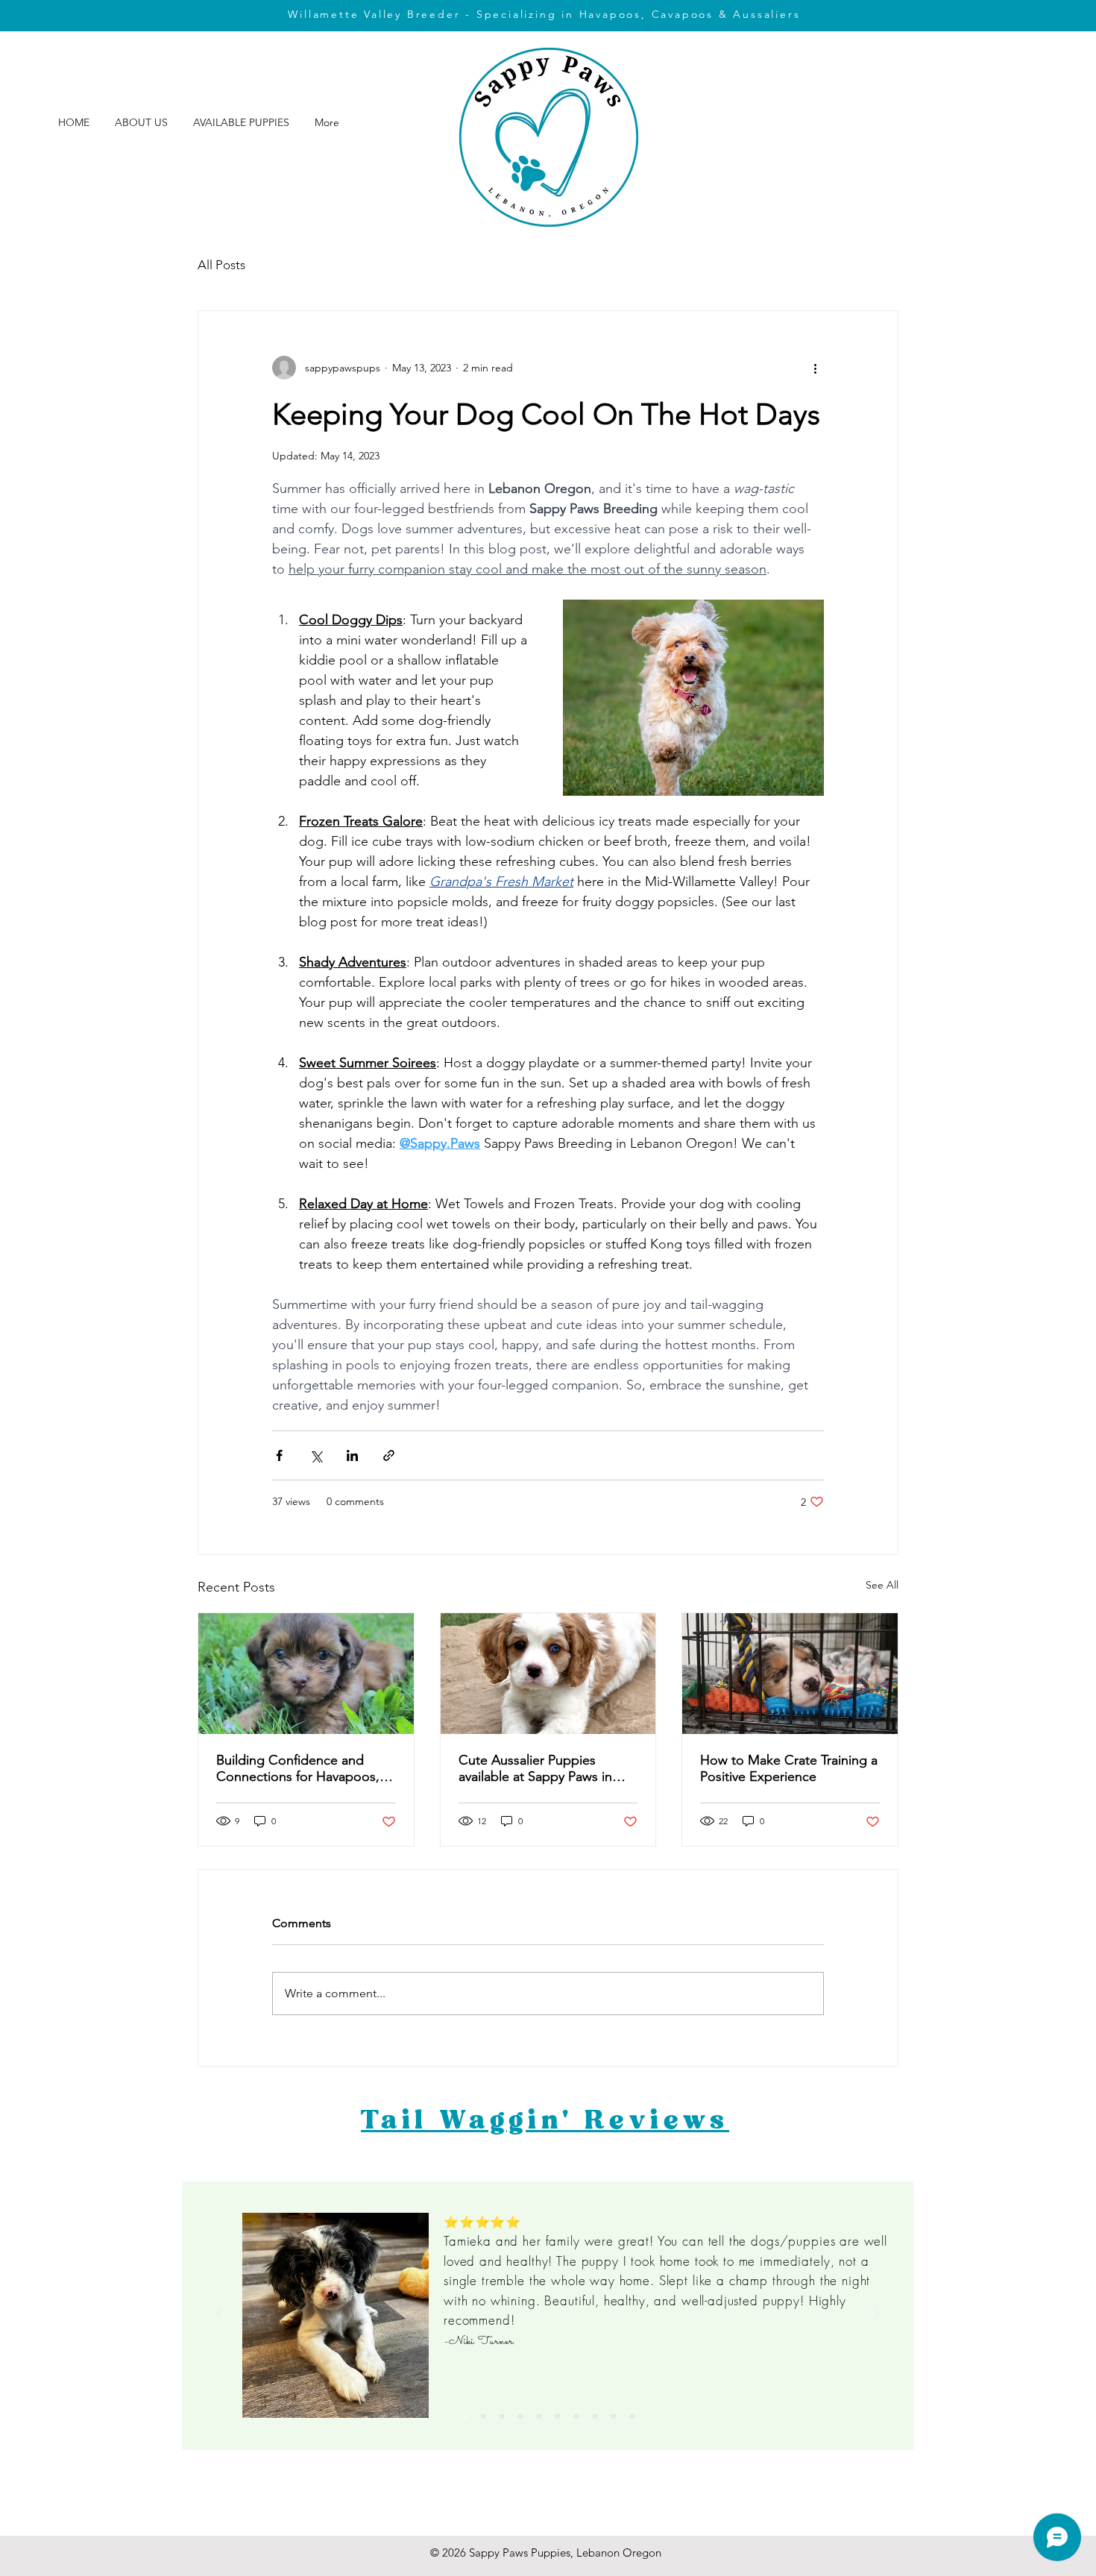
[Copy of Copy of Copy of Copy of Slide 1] (632, 2416)
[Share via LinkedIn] (352, 1455)
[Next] (877, 2315)
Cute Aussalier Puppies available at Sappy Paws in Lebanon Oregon (535, 1768)
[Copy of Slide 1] (483, 2416)
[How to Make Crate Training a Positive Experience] (790, 1674)
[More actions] (815, 368)
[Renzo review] (502, 2416)
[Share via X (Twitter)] (316, 1455)
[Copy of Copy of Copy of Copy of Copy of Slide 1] (464, 2416)
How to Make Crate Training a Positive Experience (789, 1768)
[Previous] (219, 2315)
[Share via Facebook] (279, 1455)
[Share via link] (389, 1455)
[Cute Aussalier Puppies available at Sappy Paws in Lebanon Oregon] (548, 1674)
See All (882, 1585)
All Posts (221, 265)
